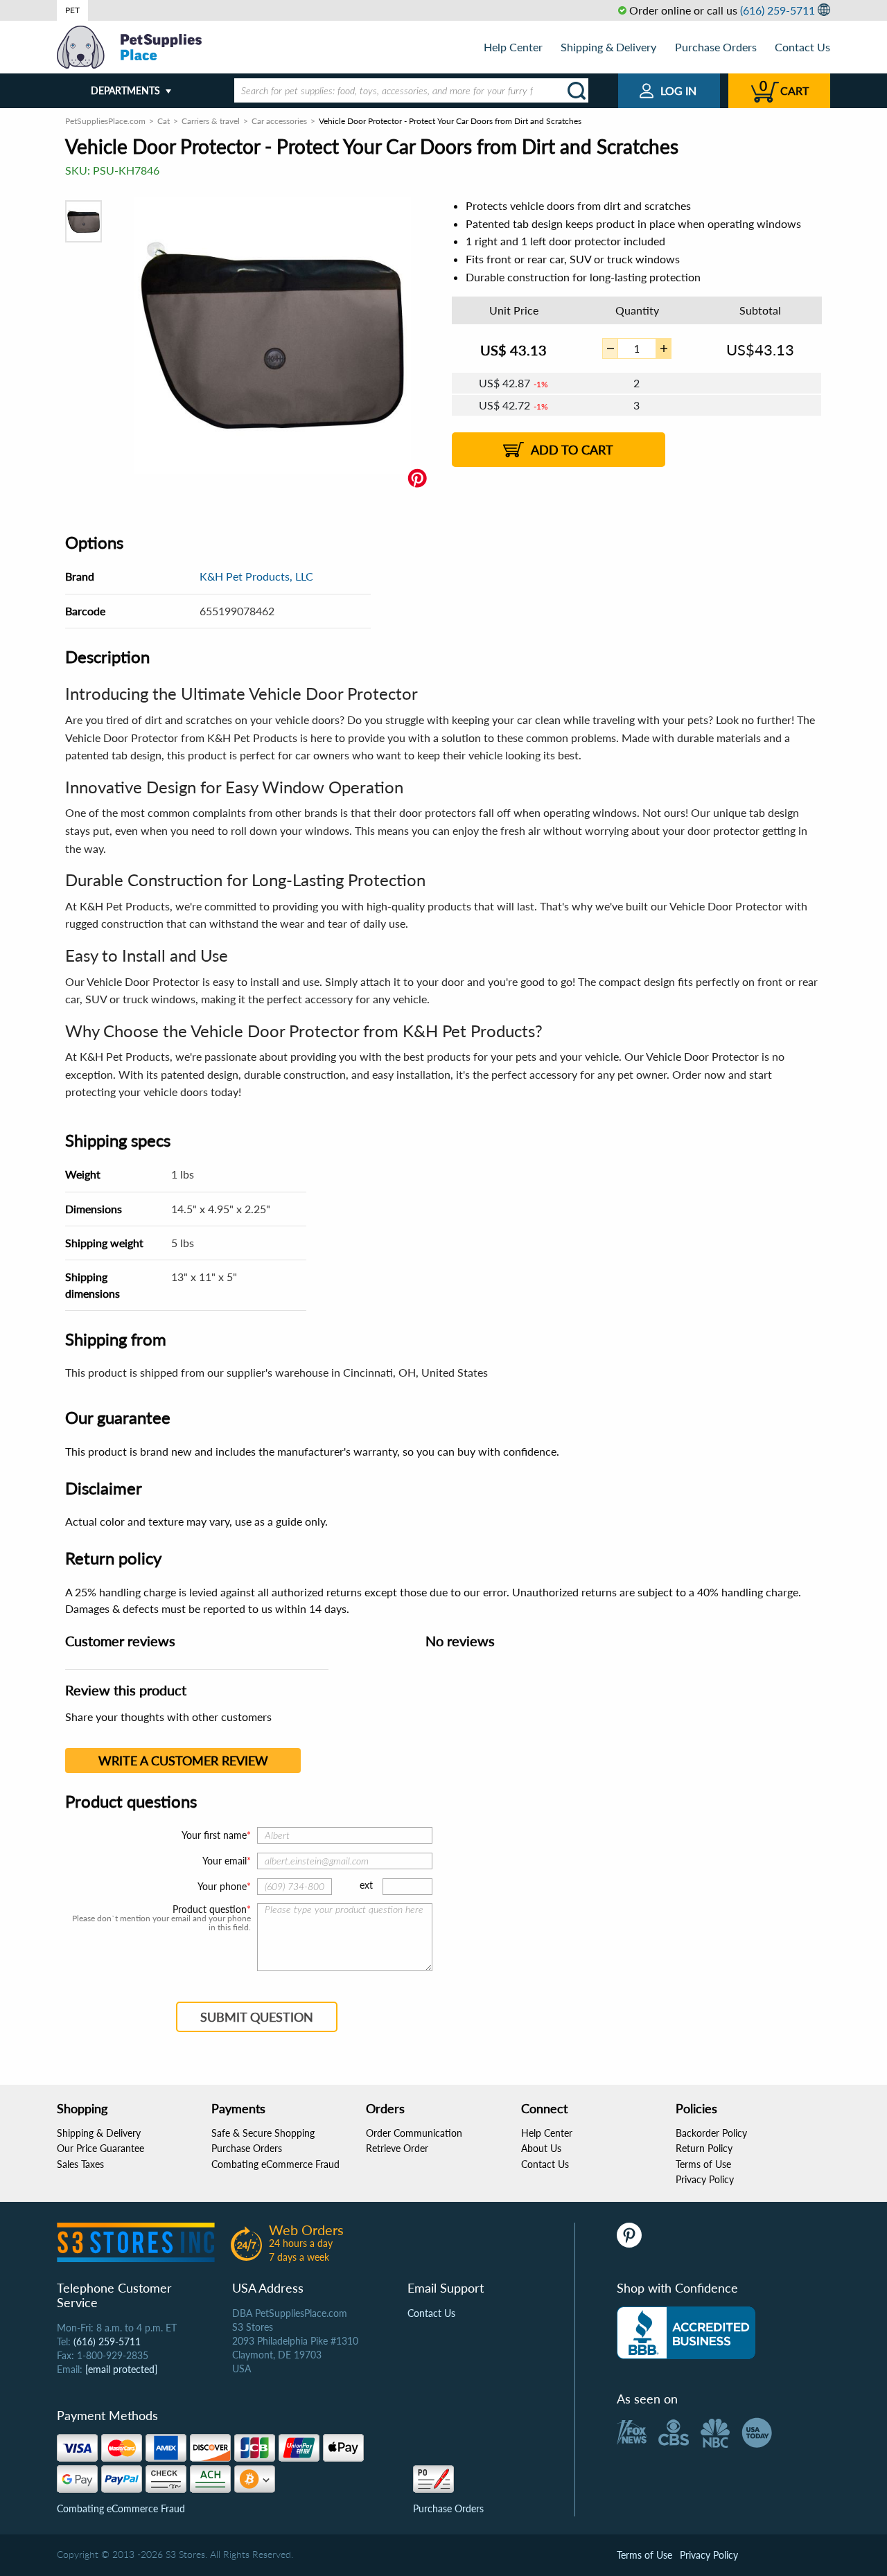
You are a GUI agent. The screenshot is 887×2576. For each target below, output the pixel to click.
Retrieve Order (397, 2148)
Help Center (513, 47)
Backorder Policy (711, 2133)
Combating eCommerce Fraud (275, 2164)
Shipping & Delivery (608, 47)
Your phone (222, 1886)
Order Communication (414, 2133)
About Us (541, 2148)
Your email (225, 1861)
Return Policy (704, 2148)
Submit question (257, 2017)
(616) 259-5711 (778, 10)
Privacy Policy (705, 2179)
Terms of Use (703, 2164)
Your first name (214, 1835)
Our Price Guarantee (100, 2148)
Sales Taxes (80, 2164)
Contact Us (802, 47)
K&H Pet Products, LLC (256, 576)
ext (366, 1885)
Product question (210, 1909)
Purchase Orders (716, 47)
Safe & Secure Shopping (263, 2133)
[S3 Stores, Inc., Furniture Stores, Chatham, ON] (686, 2333)
